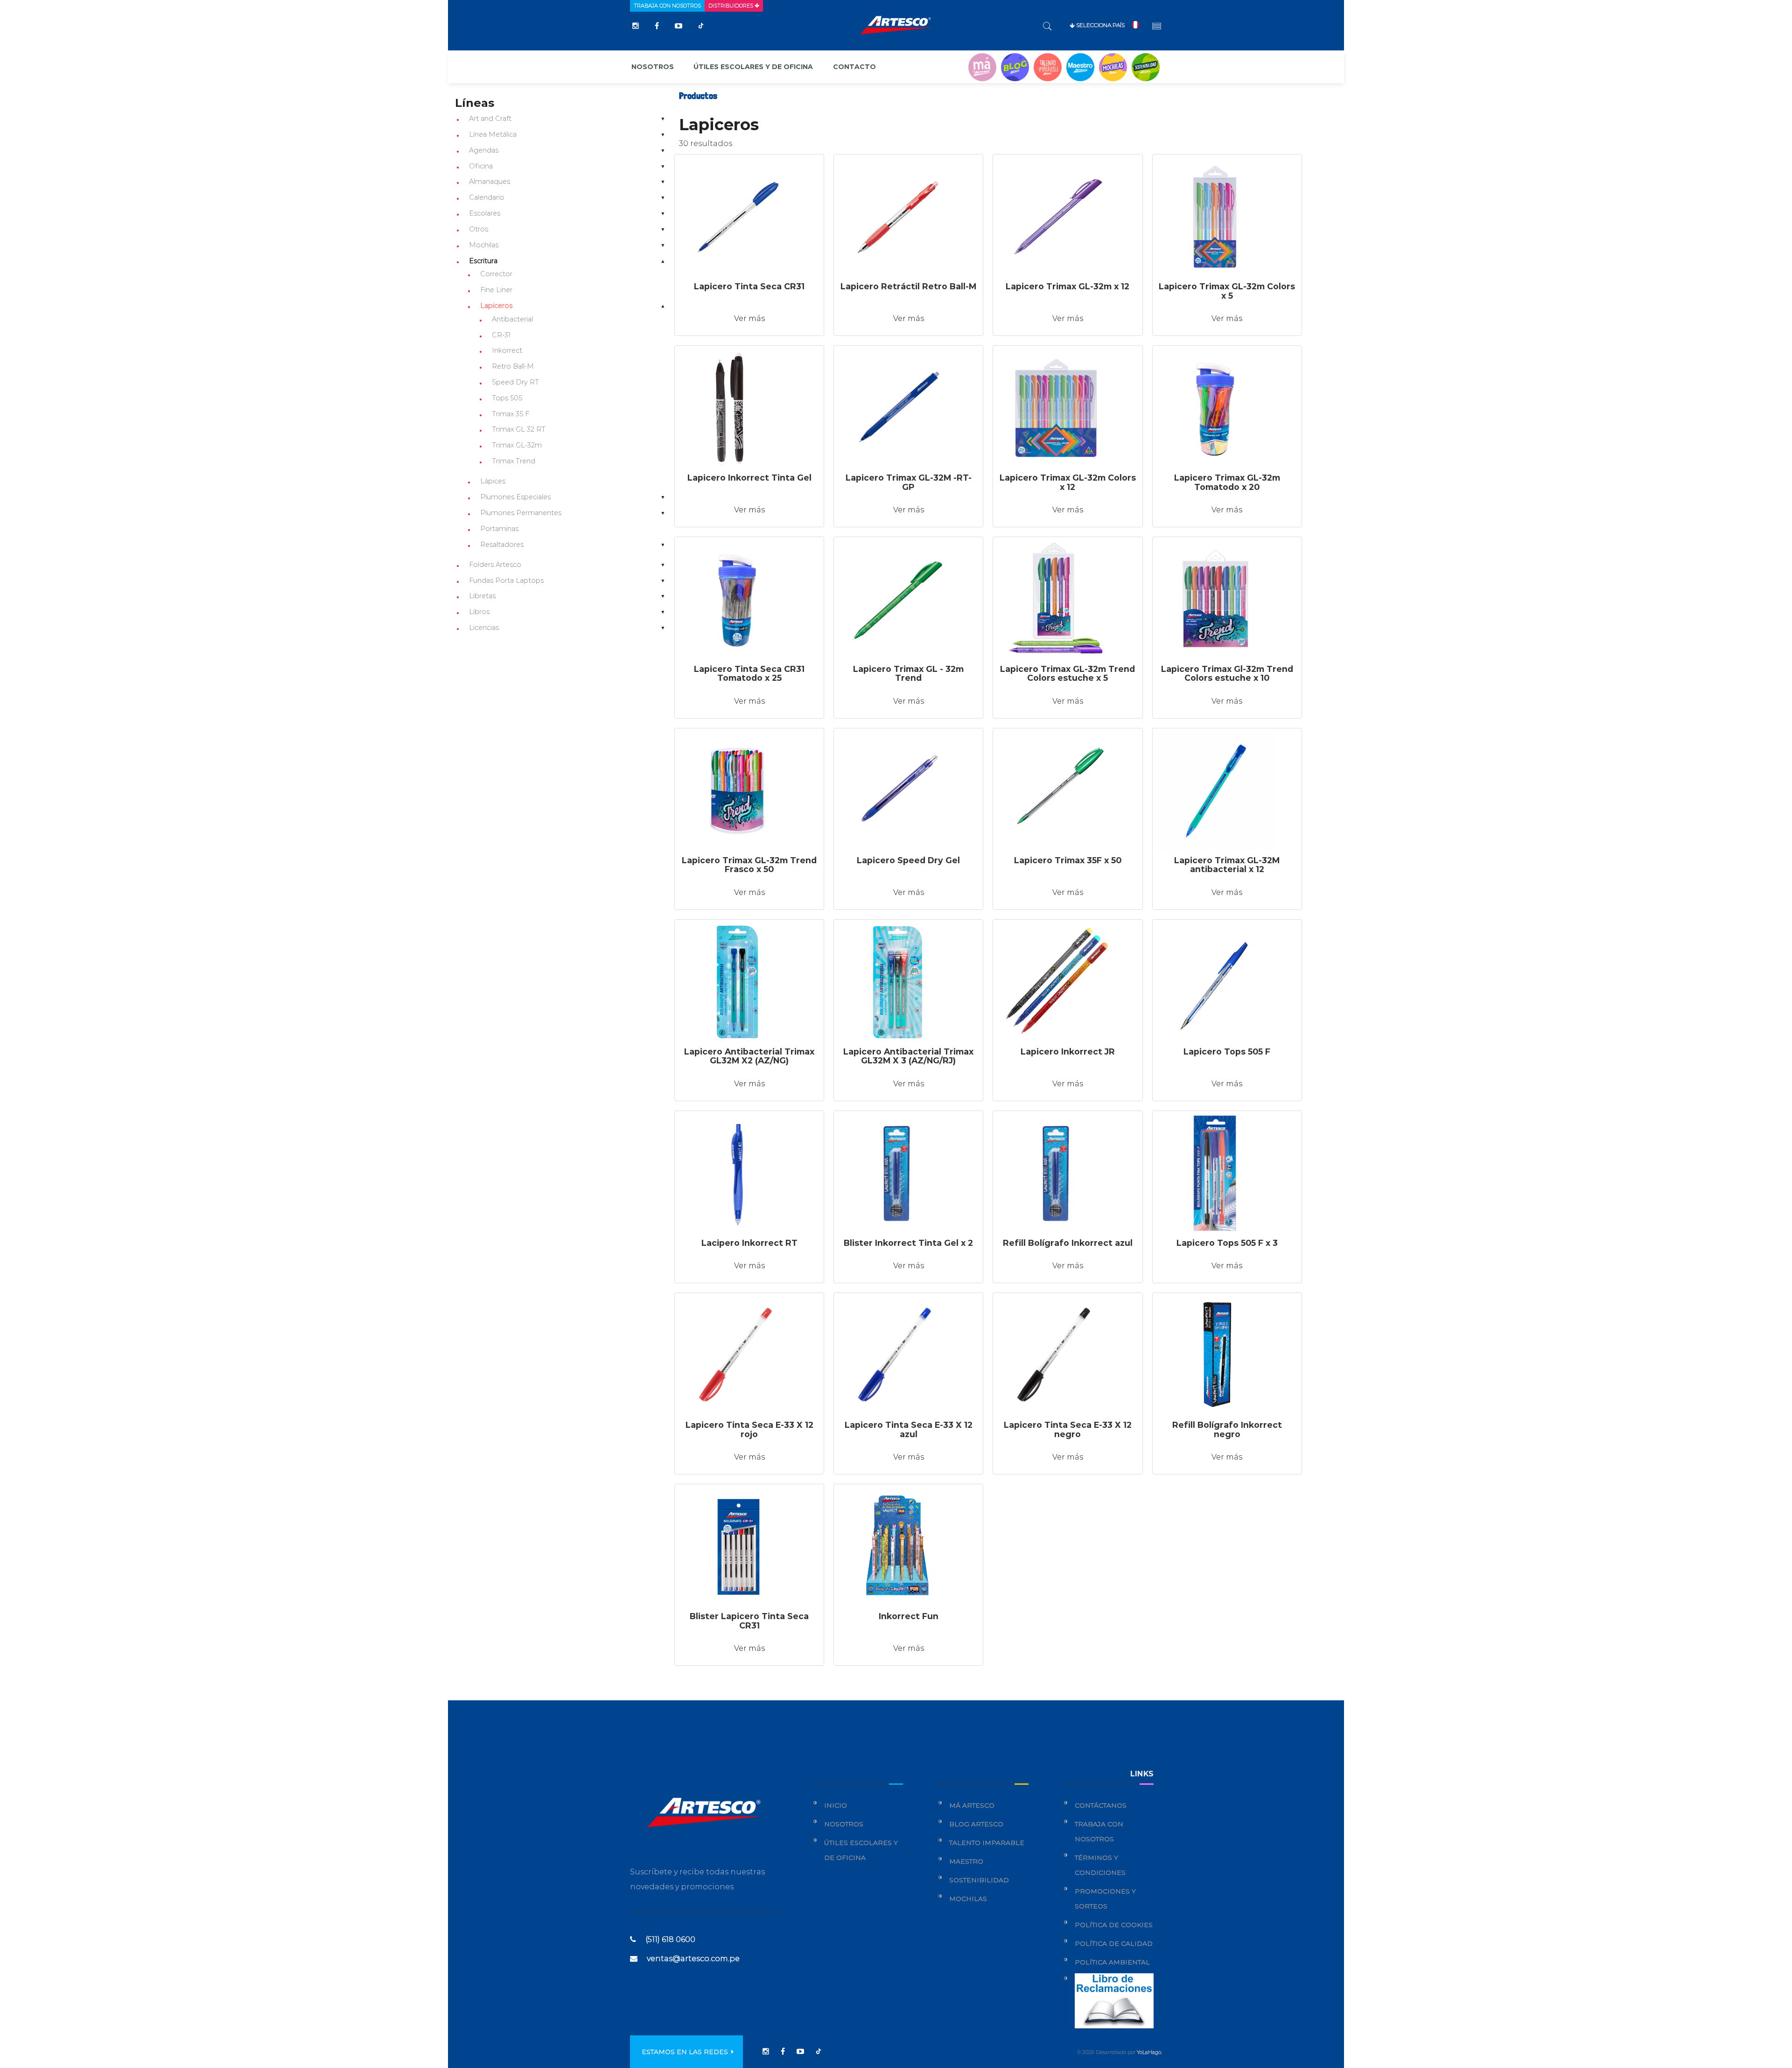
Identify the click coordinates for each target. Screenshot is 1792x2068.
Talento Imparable (987, 1843)
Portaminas (499, 529)
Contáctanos (1101, 1805)
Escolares (485, 213)
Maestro (966, 1861)
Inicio (836, 1805)
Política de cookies (1114, 1925)
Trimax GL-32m (517, 445)
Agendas (484, 150)
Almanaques (490, 182)
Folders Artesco (495, 565)
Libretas (482, 596)
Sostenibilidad (979, 1880)
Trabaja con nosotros (667, 6)
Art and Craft (490, 119)
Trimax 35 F (511, 414)
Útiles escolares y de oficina (753, 67)
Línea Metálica (493, 134)
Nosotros (653, 67)
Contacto (854, 67)
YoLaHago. (1149, 2052)
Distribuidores (731, 6)
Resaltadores (502, 545)
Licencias (484, 628)
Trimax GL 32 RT (519, 429)
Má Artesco (972, 1805)
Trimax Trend (514, 461)
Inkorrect (507, 350)
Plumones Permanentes (521, 513)
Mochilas (484, 245)
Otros (479, 229)
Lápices (493, 481)
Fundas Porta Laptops (506, 580)
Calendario (487, 197)
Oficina (481, 166)
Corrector (496, 274)
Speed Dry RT (515, 382)
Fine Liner (496, 290)
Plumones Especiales (515, 497)
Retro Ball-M (513, 366)
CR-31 (501, 335)
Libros (479, 612)
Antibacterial (512, 319)
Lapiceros (496, 306)
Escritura (483, 261)
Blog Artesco (976, 1824)
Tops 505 (507, 398)
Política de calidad (1114, 1943)
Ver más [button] (749, 318)
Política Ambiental (1112, 1962)
